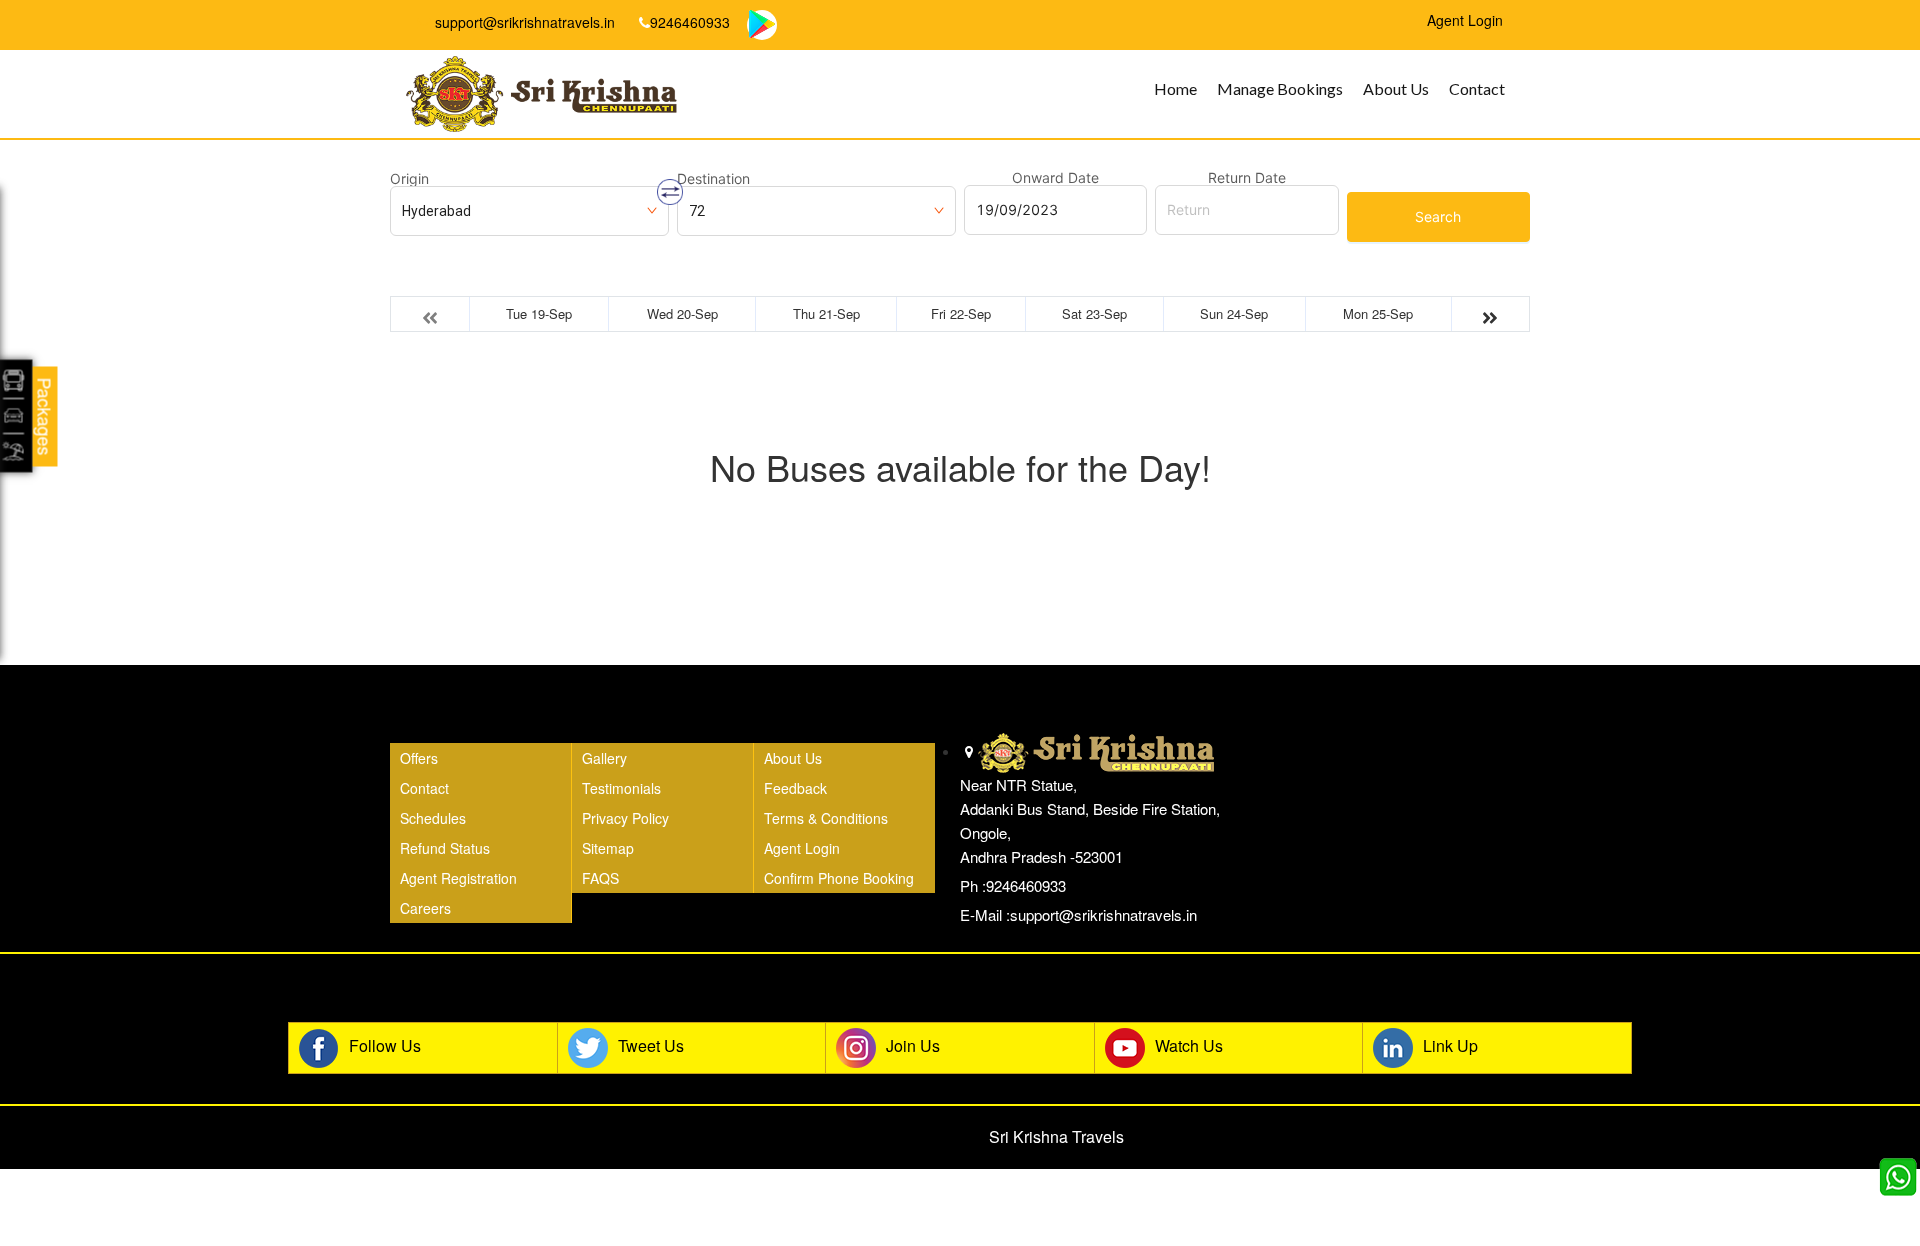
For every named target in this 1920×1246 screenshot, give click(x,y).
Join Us (913, 1045)
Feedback (795, 788)
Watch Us (1189, 1045)
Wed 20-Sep (682, 313)
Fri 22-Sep (961, 313)
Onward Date (1055, 178)
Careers (425, 908)
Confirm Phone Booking (839, 878)
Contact (1477, 88)
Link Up (1450, 1045)
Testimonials (621, 788)
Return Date (1247, 178)
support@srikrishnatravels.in (523, 22)
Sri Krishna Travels (1056, 1136)
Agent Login (802, 848)
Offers (419, 758)
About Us (1396, 88)
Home (1175, 88)
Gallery (604, 758)
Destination (713, 179)
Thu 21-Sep (826, 313)
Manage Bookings (1280, 88)
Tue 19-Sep (539, 313)
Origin (409, 179)
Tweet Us (651, 1045)
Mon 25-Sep (1378, 313)
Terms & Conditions (826, 818)
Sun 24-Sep (1234, 313)
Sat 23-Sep (1094, 313)
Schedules (433, 818)
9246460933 (690, 22)
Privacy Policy (625, 818)
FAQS (600, 878)
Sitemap (608, 848)
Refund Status (445, 848)
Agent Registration (458, 878)
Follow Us (385, 1045)
